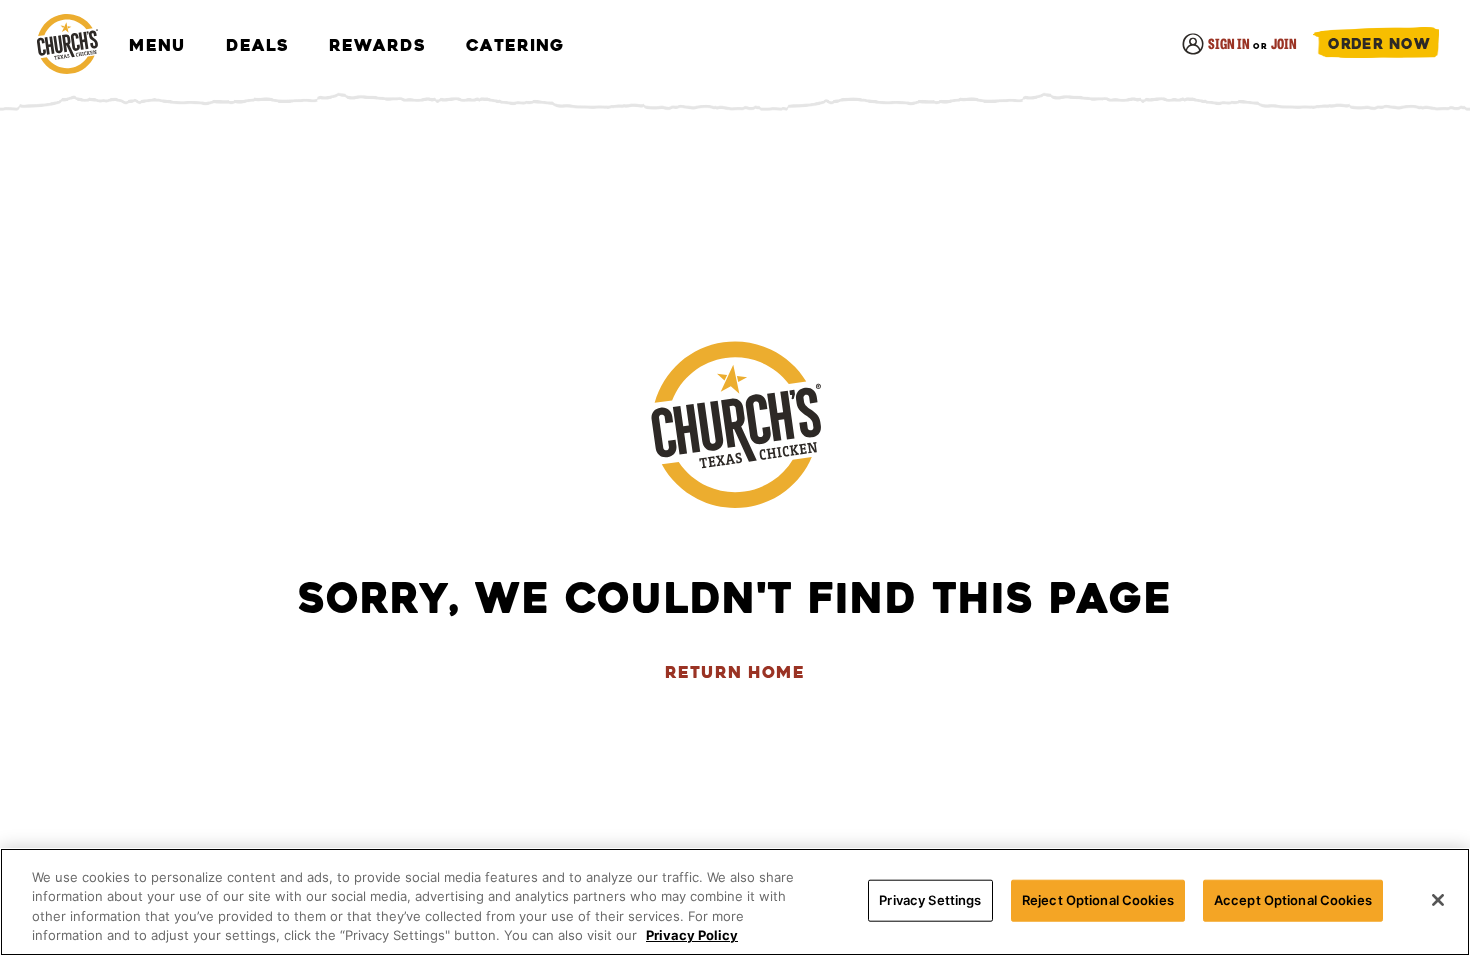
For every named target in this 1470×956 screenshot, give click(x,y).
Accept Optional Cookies (1293, 900)
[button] (1376, 45)
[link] (67, 45)
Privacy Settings (930, 900)
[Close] (1438, 900)
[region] (735, 902)
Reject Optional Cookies (1098, 900)
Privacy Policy (692, 935)
